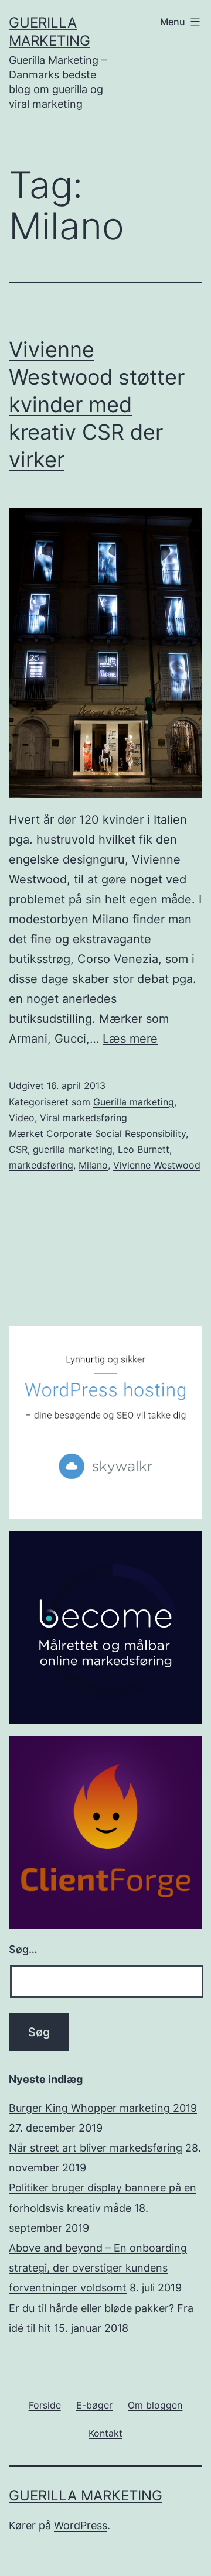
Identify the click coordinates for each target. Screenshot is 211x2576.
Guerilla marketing (134, 1102)
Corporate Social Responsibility (116, 1133)
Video (22, 1118)
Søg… (23, 1949)
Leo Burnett (144, 1149)
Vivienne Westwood (157, 1165)
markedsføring (41, 1165)
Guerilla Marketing (86, 2495)
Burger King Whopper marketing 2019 (103, 2108)
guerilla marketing (73, 1149)
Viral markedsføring (84, 1118)
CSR (18, 1149)
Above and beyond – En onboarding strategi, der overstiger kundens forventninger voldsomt (98, 2268)
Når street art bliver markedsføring (96, 2148)
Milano (93, 1165)
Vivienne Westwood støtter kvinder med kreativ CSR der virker (97, 404)
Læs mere (130, 1039)
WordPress (81, 2525)
